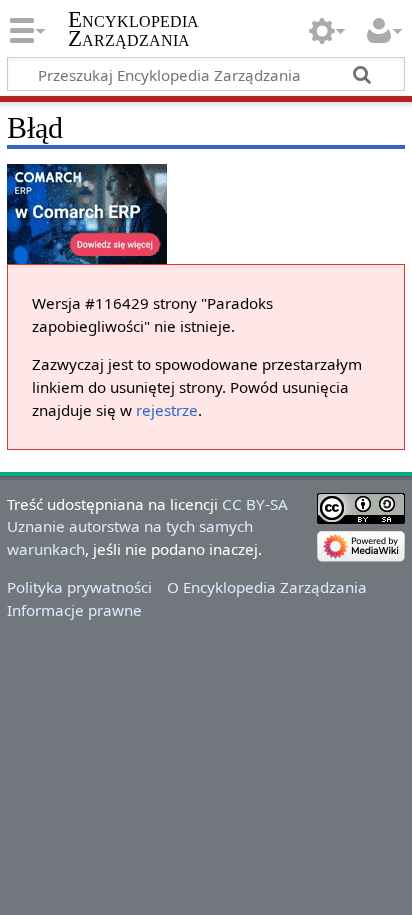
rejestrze (167, 410)
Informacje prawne (74, 610)
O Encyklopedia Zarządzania (267, 587)
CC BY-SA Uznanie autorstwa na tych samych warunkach (147, 527)
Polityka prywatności (79, 587)
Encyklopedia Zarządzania (133, 29)
